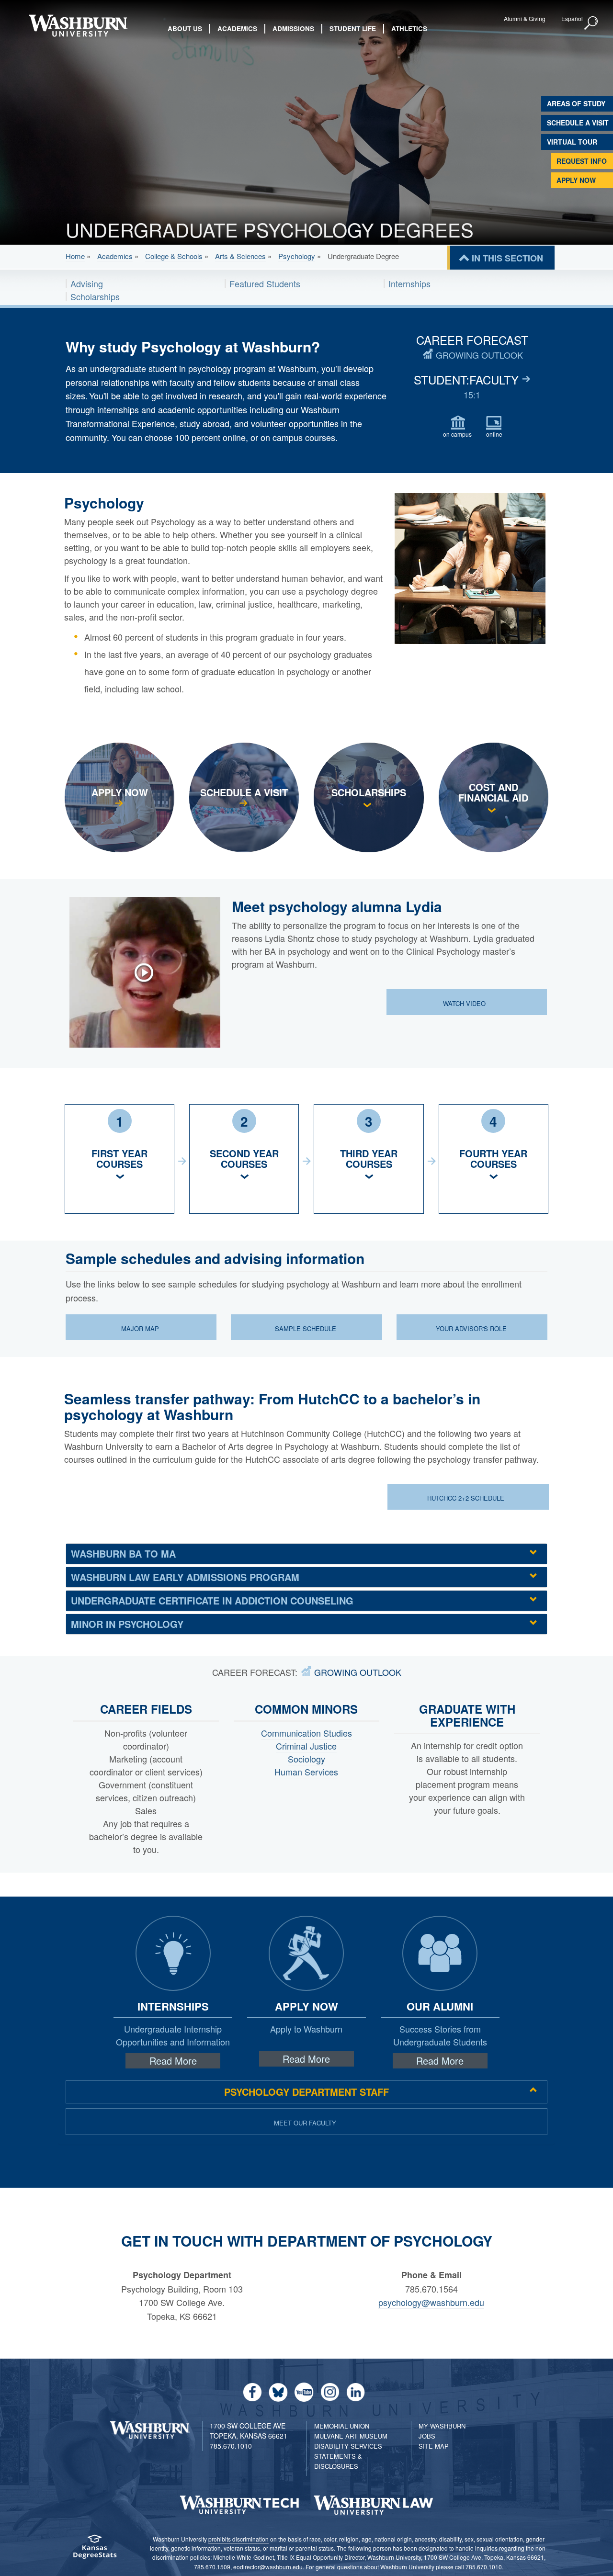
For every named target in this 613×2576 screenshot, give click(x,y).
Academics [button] (237, 28)
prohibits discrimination (238, 2539)
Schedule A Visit (578, 123)
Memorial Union (342, 2426)
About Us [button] (185, 28)
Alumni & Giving (525, 18)
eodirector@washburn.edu (268, 2567)
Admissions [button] (293, 28)
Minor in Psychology (127, 1624)
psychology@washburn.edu (431, 2302)
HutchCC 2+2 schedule (467, 1498)
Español (572, 18)
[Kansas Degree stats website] (95, 2550)
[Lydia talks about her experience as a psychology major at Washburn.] (149, 972)
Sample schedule (306, 1328)
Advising (87, 283)
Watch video (465, 1003)
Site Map (434, 2446)
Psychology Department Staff (306, 2092)
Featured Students (265, 283)
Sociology (306, 1759)
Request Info (582, 161)
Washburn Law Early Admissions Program (185, 1577)
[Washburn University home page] (78, 26)
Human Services (306, 1772)
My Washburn (442, 2426)
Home (75, 256)
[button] (591, 23)
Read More (173, 2061)
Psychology (297, 256)
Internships (409, 283)
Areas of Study (576, 103)
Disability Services (348, 2446)
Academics (115, 256)
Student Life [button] (353, 28)
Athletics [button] (409, 28)
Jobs (427, 2436)
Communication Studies (306, 1733)
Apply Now (576, 180)
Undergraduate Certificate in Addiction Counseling (212, 1600)
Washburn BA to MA (123, 1554)
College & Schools (174, 256)
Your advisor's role (471, 1328)
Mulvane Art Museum (351, 2436)
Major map (140, 1328)
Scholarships (95, 296)
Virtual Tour (572, 142)
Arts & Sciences (240, 256)
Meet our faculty (305, 2123)
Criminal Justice (306, 1746)
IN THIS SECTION (507, 258)
